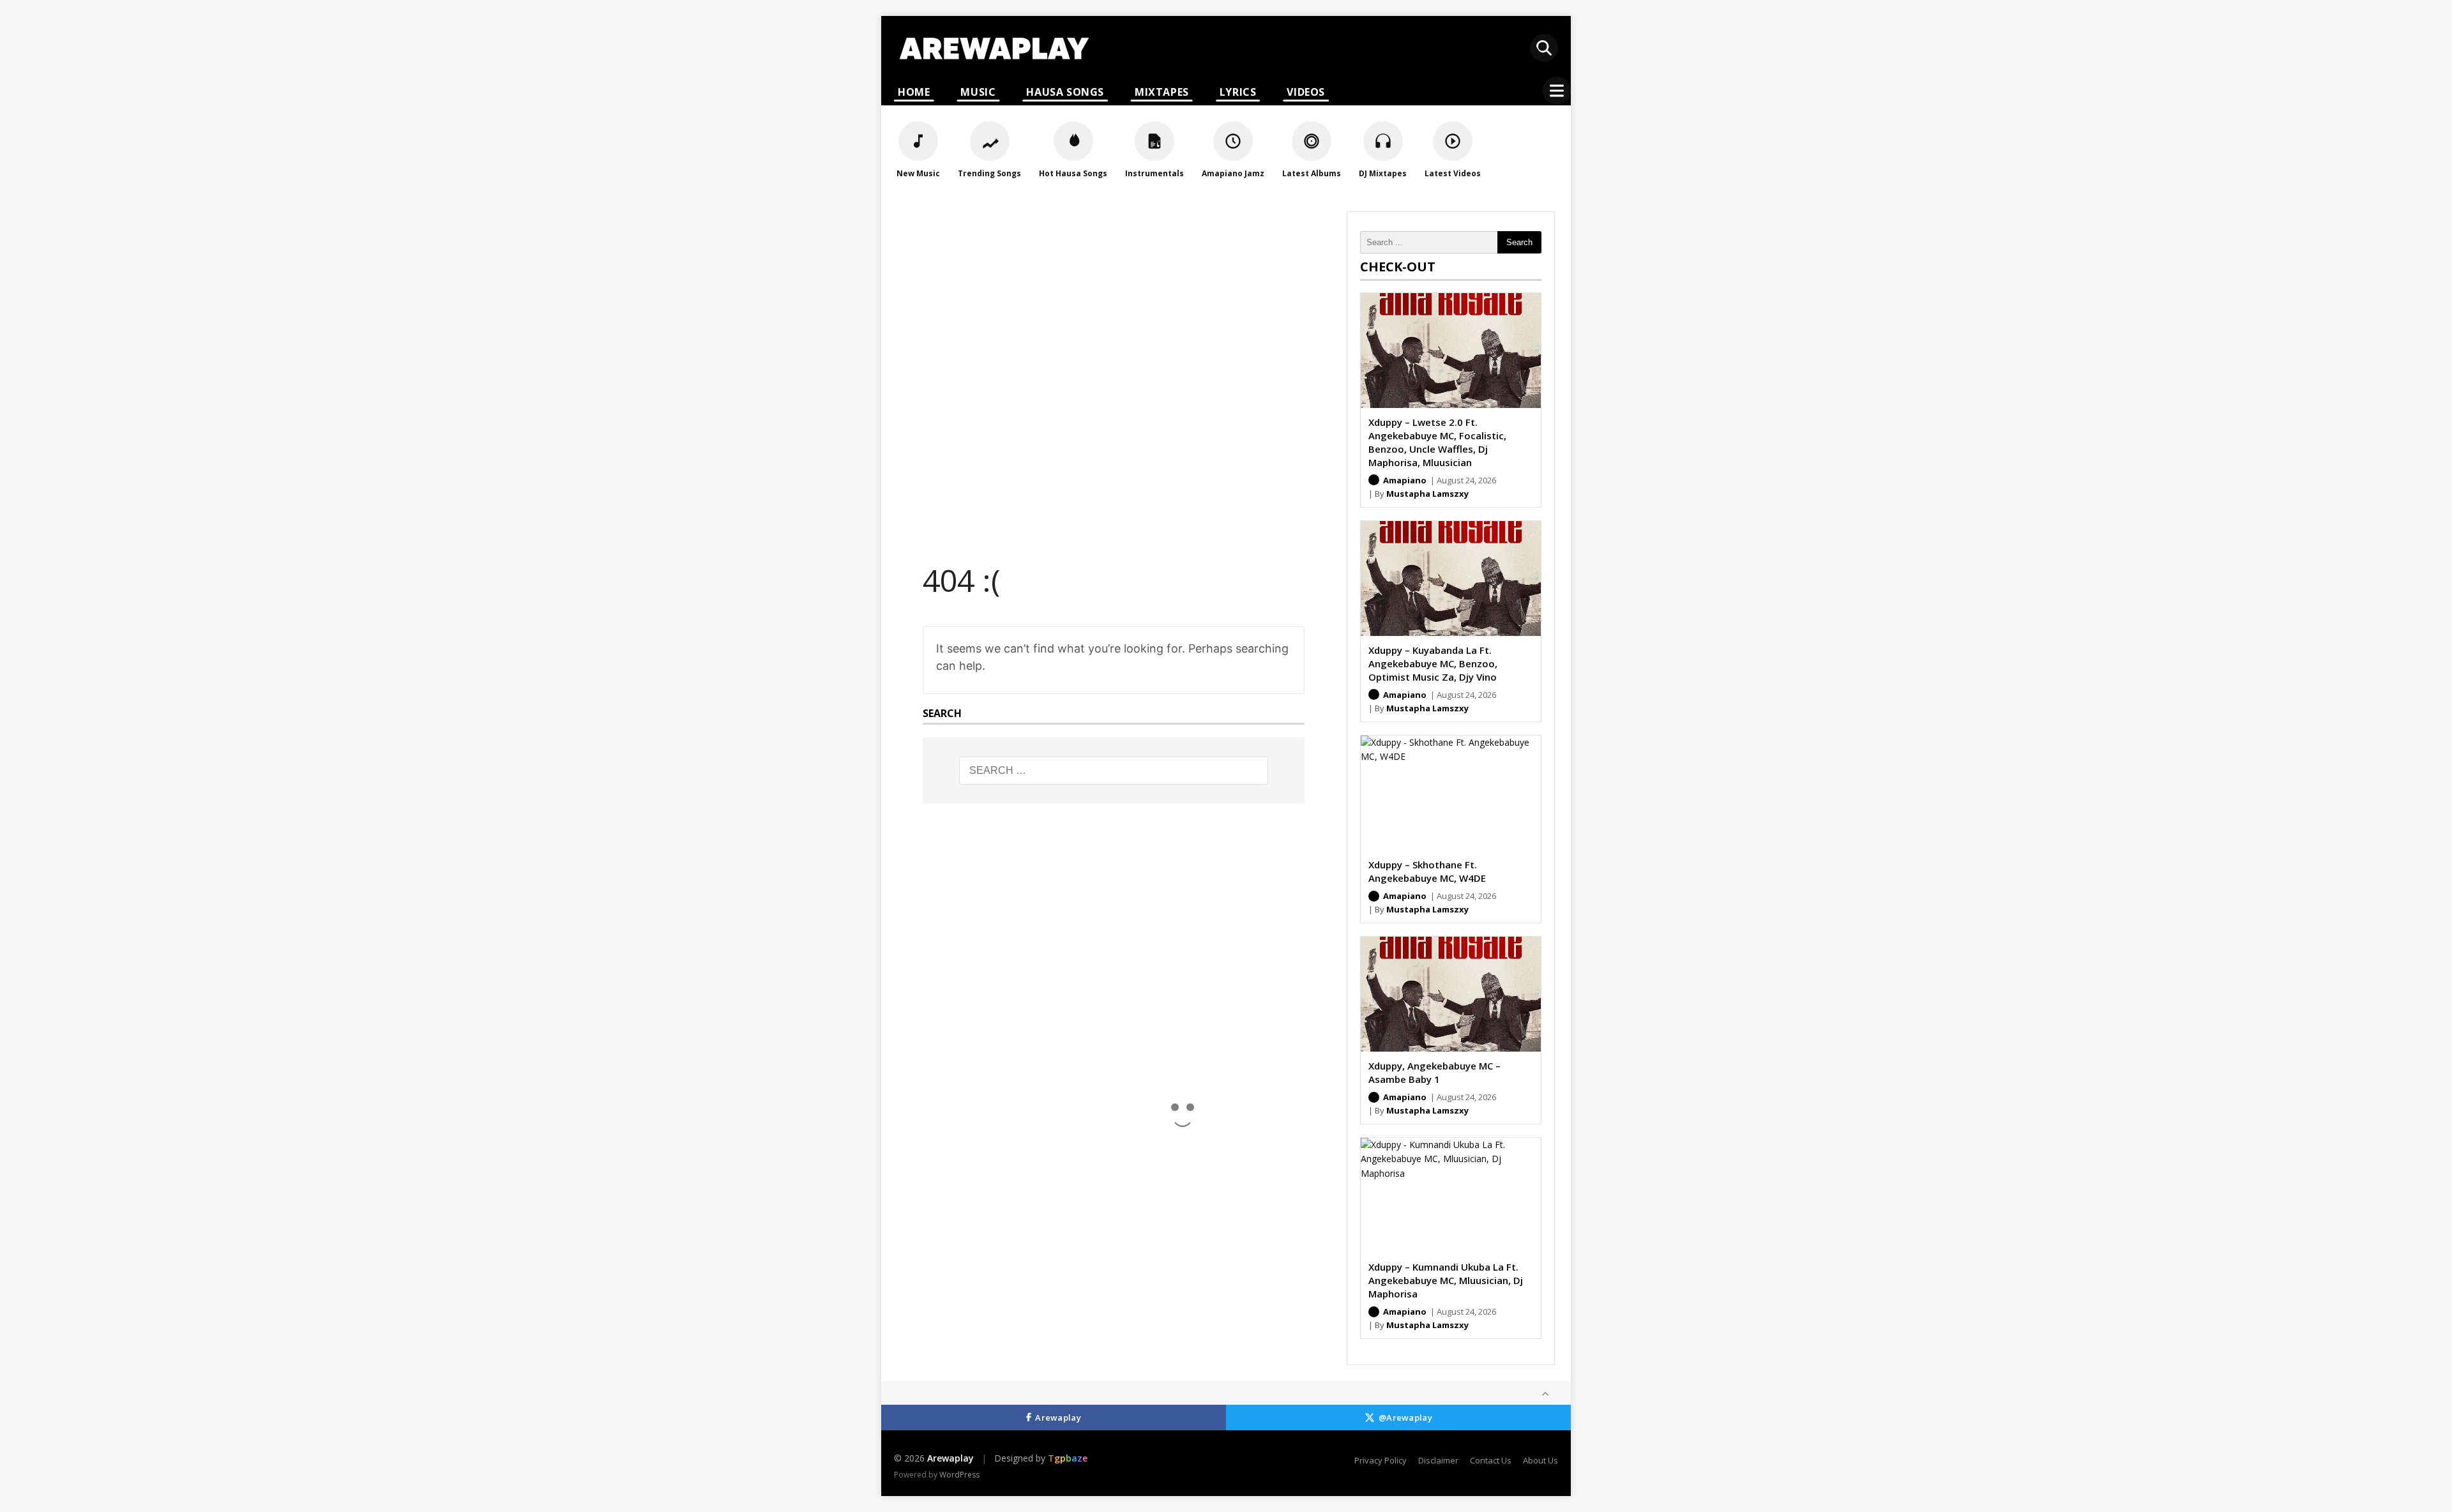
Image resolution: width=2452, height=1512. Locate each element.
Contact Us (1491, 1460)
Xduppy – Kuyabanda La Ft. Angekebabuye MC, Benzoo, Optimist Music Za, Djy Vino (1433, 663)
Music (978, 92)
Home (914, 92)
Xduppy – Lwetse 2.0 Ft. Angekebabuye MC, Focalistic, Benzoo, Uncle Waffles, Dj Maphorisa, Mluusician (1437, 442)
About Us (1540, 1460)
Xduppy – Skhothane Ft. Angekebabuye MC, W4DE (1427, 871)
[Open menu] (1557, 91)
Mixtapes (1162, 92)
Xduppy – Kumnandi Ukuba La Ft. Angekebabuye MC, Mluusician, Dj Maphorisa (1446, 1280)
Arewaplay (1058, 1417)
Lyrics (1238, 92)
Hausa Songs (1065, 92)
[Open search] (1544, 48)
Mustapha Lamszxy (1427, 494)
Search (1519, 242)
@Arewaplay (1405, 1417)
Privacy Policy (1381, 1460)
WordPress (959, 1475)
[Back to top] (1545, 1394)
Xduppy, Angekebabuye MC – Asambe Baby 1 (1434, 1072)
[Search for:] (1114, 771)
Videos (1306, 92)
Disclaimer (1438, 1460)
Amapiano (1405, 480)
